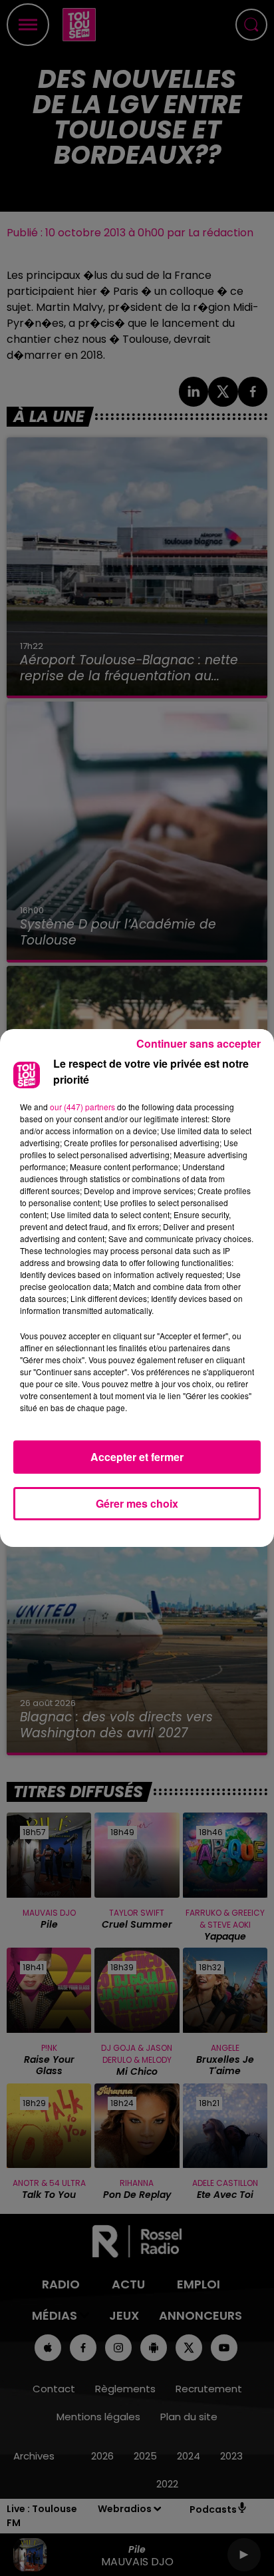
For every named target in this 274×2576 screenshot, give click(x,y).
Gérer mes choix (137, 1503)
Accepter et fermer (137, 1457)
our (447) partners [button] (82, 1107)
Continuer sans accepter (199, 1043)
